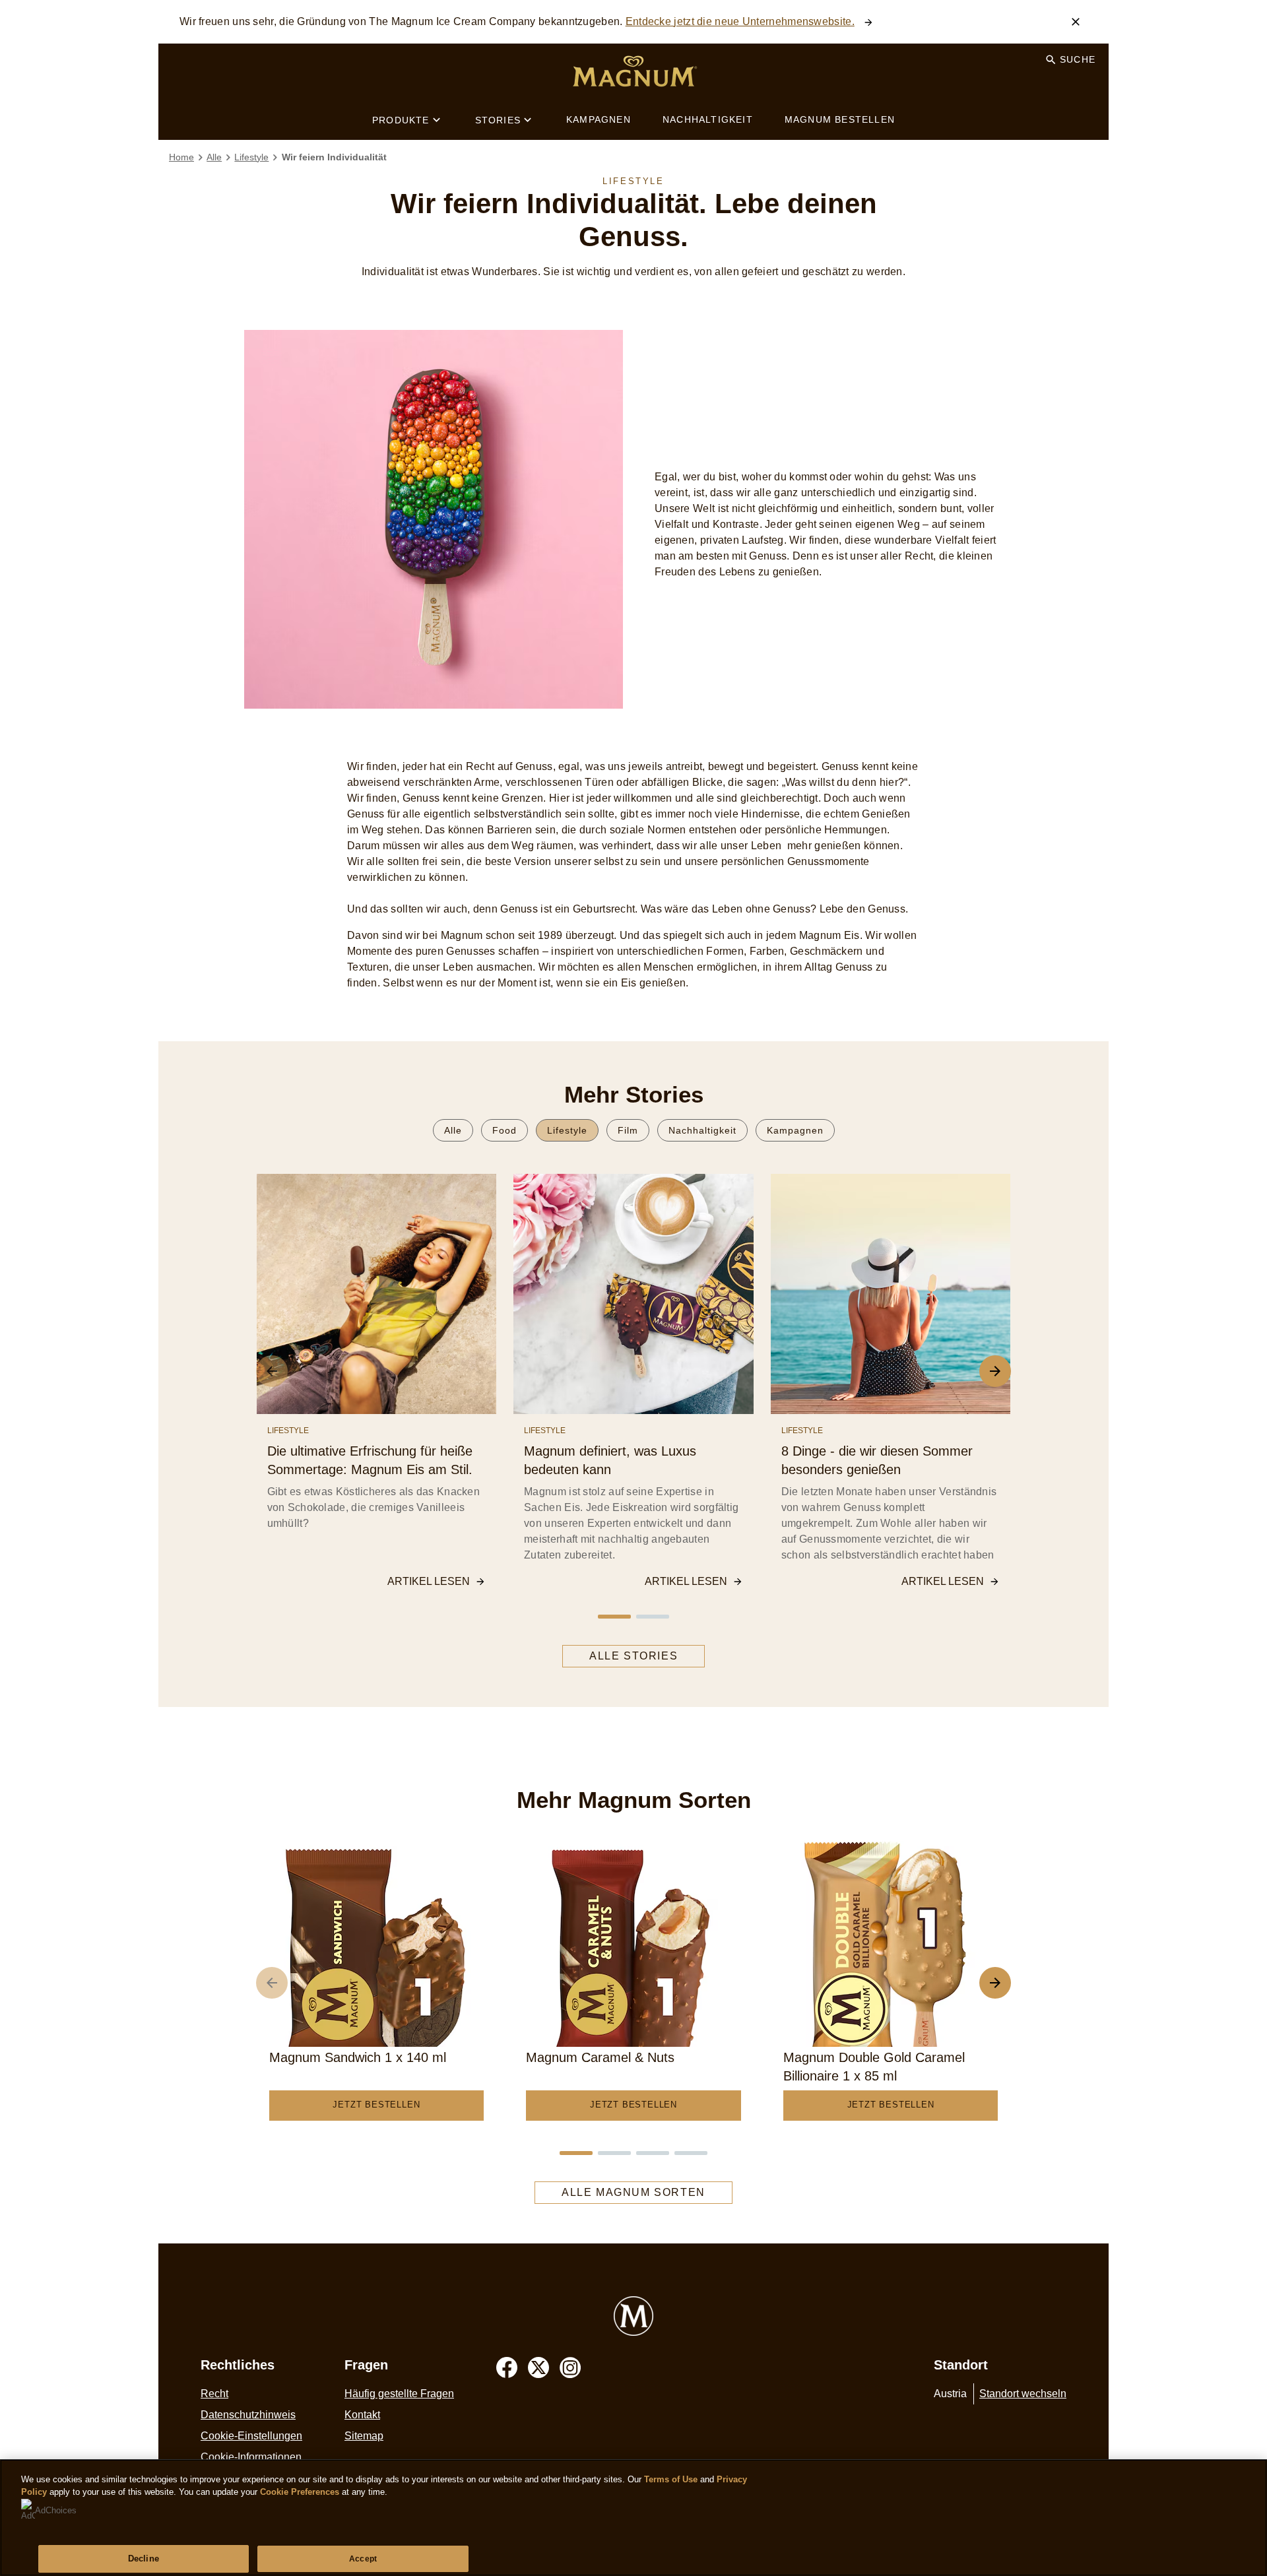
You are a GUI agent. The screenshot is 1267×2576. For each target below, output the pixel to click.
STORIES (498, 120)
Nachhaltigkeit (702, 1130)
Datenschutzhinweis (248, 2415)
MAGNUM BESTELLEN (840, 119)
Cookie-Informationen (251, 2457)
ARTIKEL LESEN (429, 1581)
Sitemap (364, 2436)
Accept (363, 2559)
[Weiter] (995, 1983)
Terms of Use (671, 2479)
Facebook (507, 2367)
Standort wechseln (1023, 2394)
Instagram (570, 2367)
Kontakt (362, 2415)
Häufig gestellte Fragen (399, 2394)
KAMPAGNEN (599, 119)
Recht (214, 2394)
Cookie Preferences (300, 2492)
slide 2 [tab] (653, 1617)
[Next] (995, 1371)
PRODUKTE (401, 120)
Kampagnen (795, 1130)
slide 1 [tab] (614, 1617)
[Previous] (272, 1371)
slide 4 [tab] (691, 2153)
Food (504, 1130)
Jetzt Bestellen (376, 2105)
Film (628, 1130)
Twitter (538, 2367)
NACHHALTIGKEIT (708, 119)
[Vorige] (272, 1983)
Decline (144, 2559)
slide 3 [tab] (653, 2153)
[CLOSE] (1076, 22)
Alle (453, 1130)
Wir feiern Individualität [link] (334, 157)
